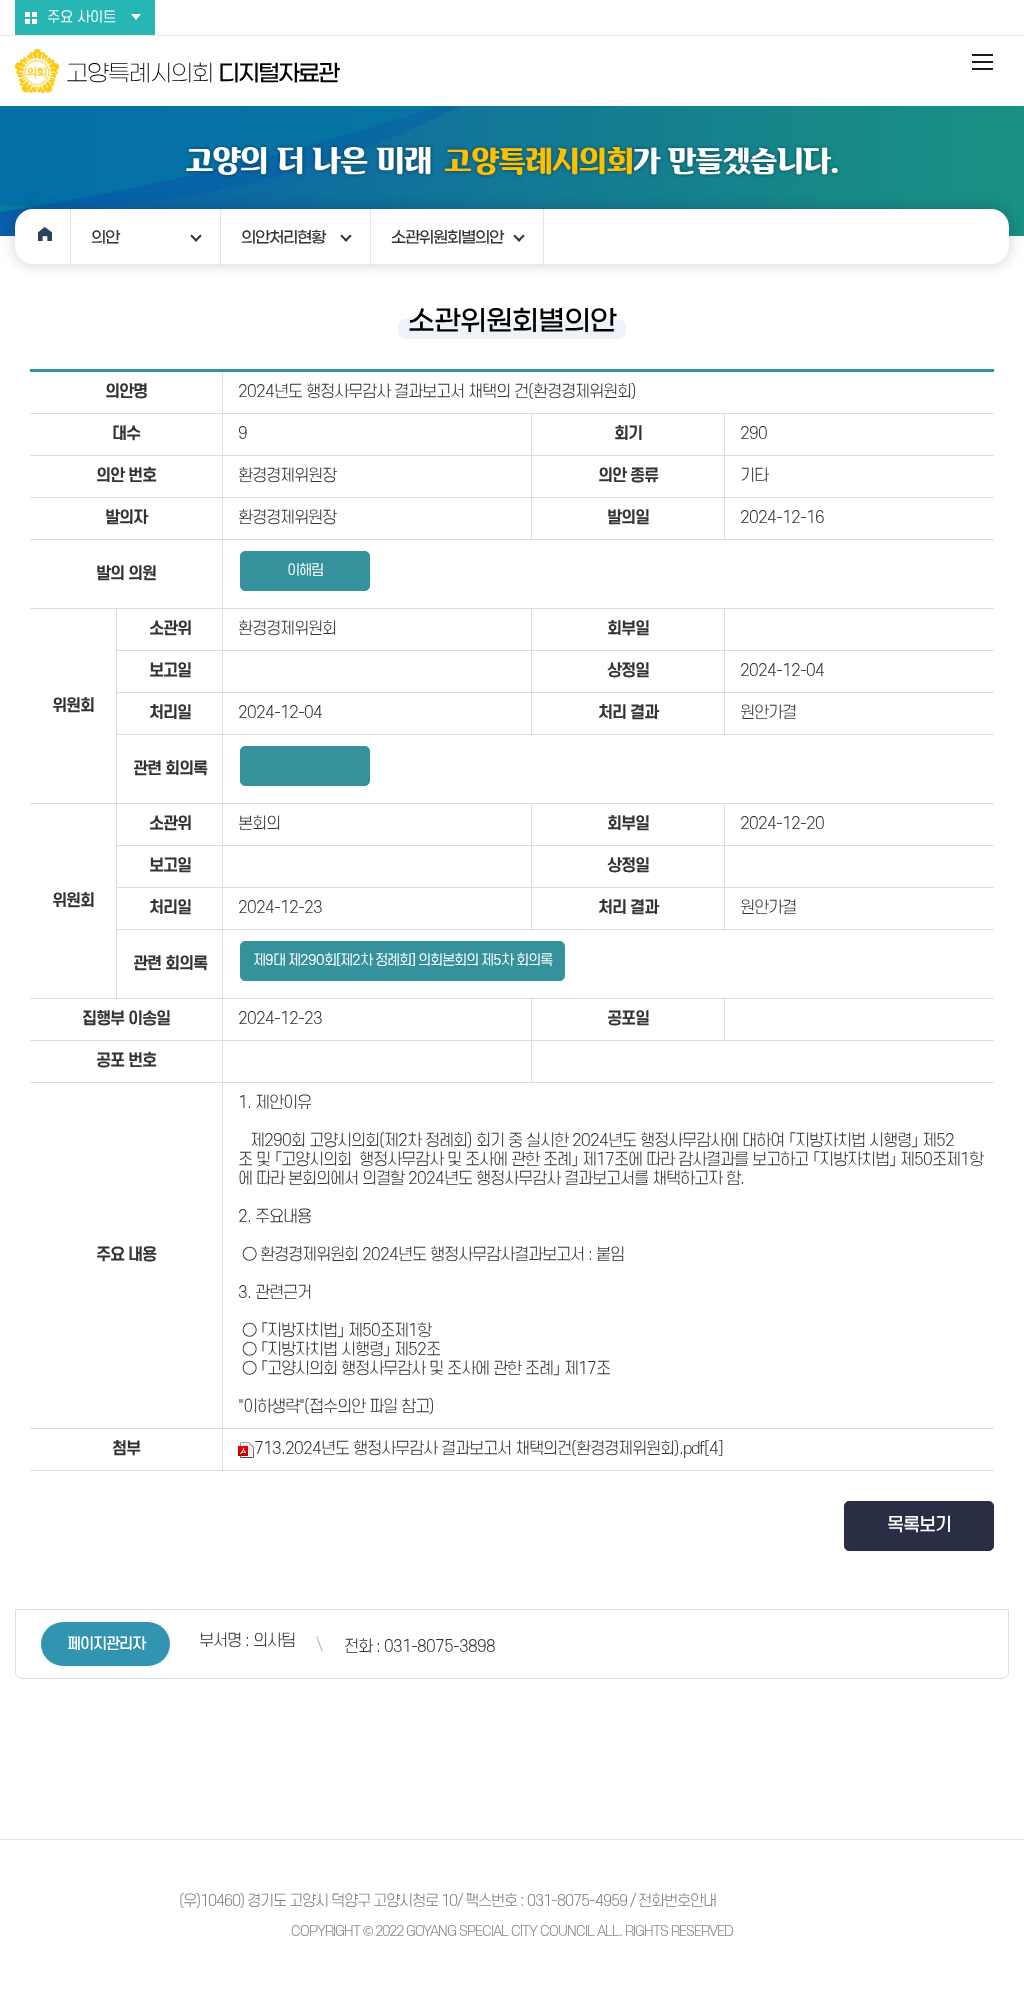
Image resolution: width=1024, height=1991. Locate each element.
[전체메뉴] (984, 62)
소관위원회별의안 (447, 237)
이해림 (305, 570)
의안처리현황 (283, 237)
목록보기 (919, 1525)
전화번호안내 (677, 1901)
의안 (105, 237)
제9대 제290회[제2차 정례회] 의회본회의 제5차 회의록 (402, 960)
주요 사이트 (81, 17)
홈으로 (43, 236)
